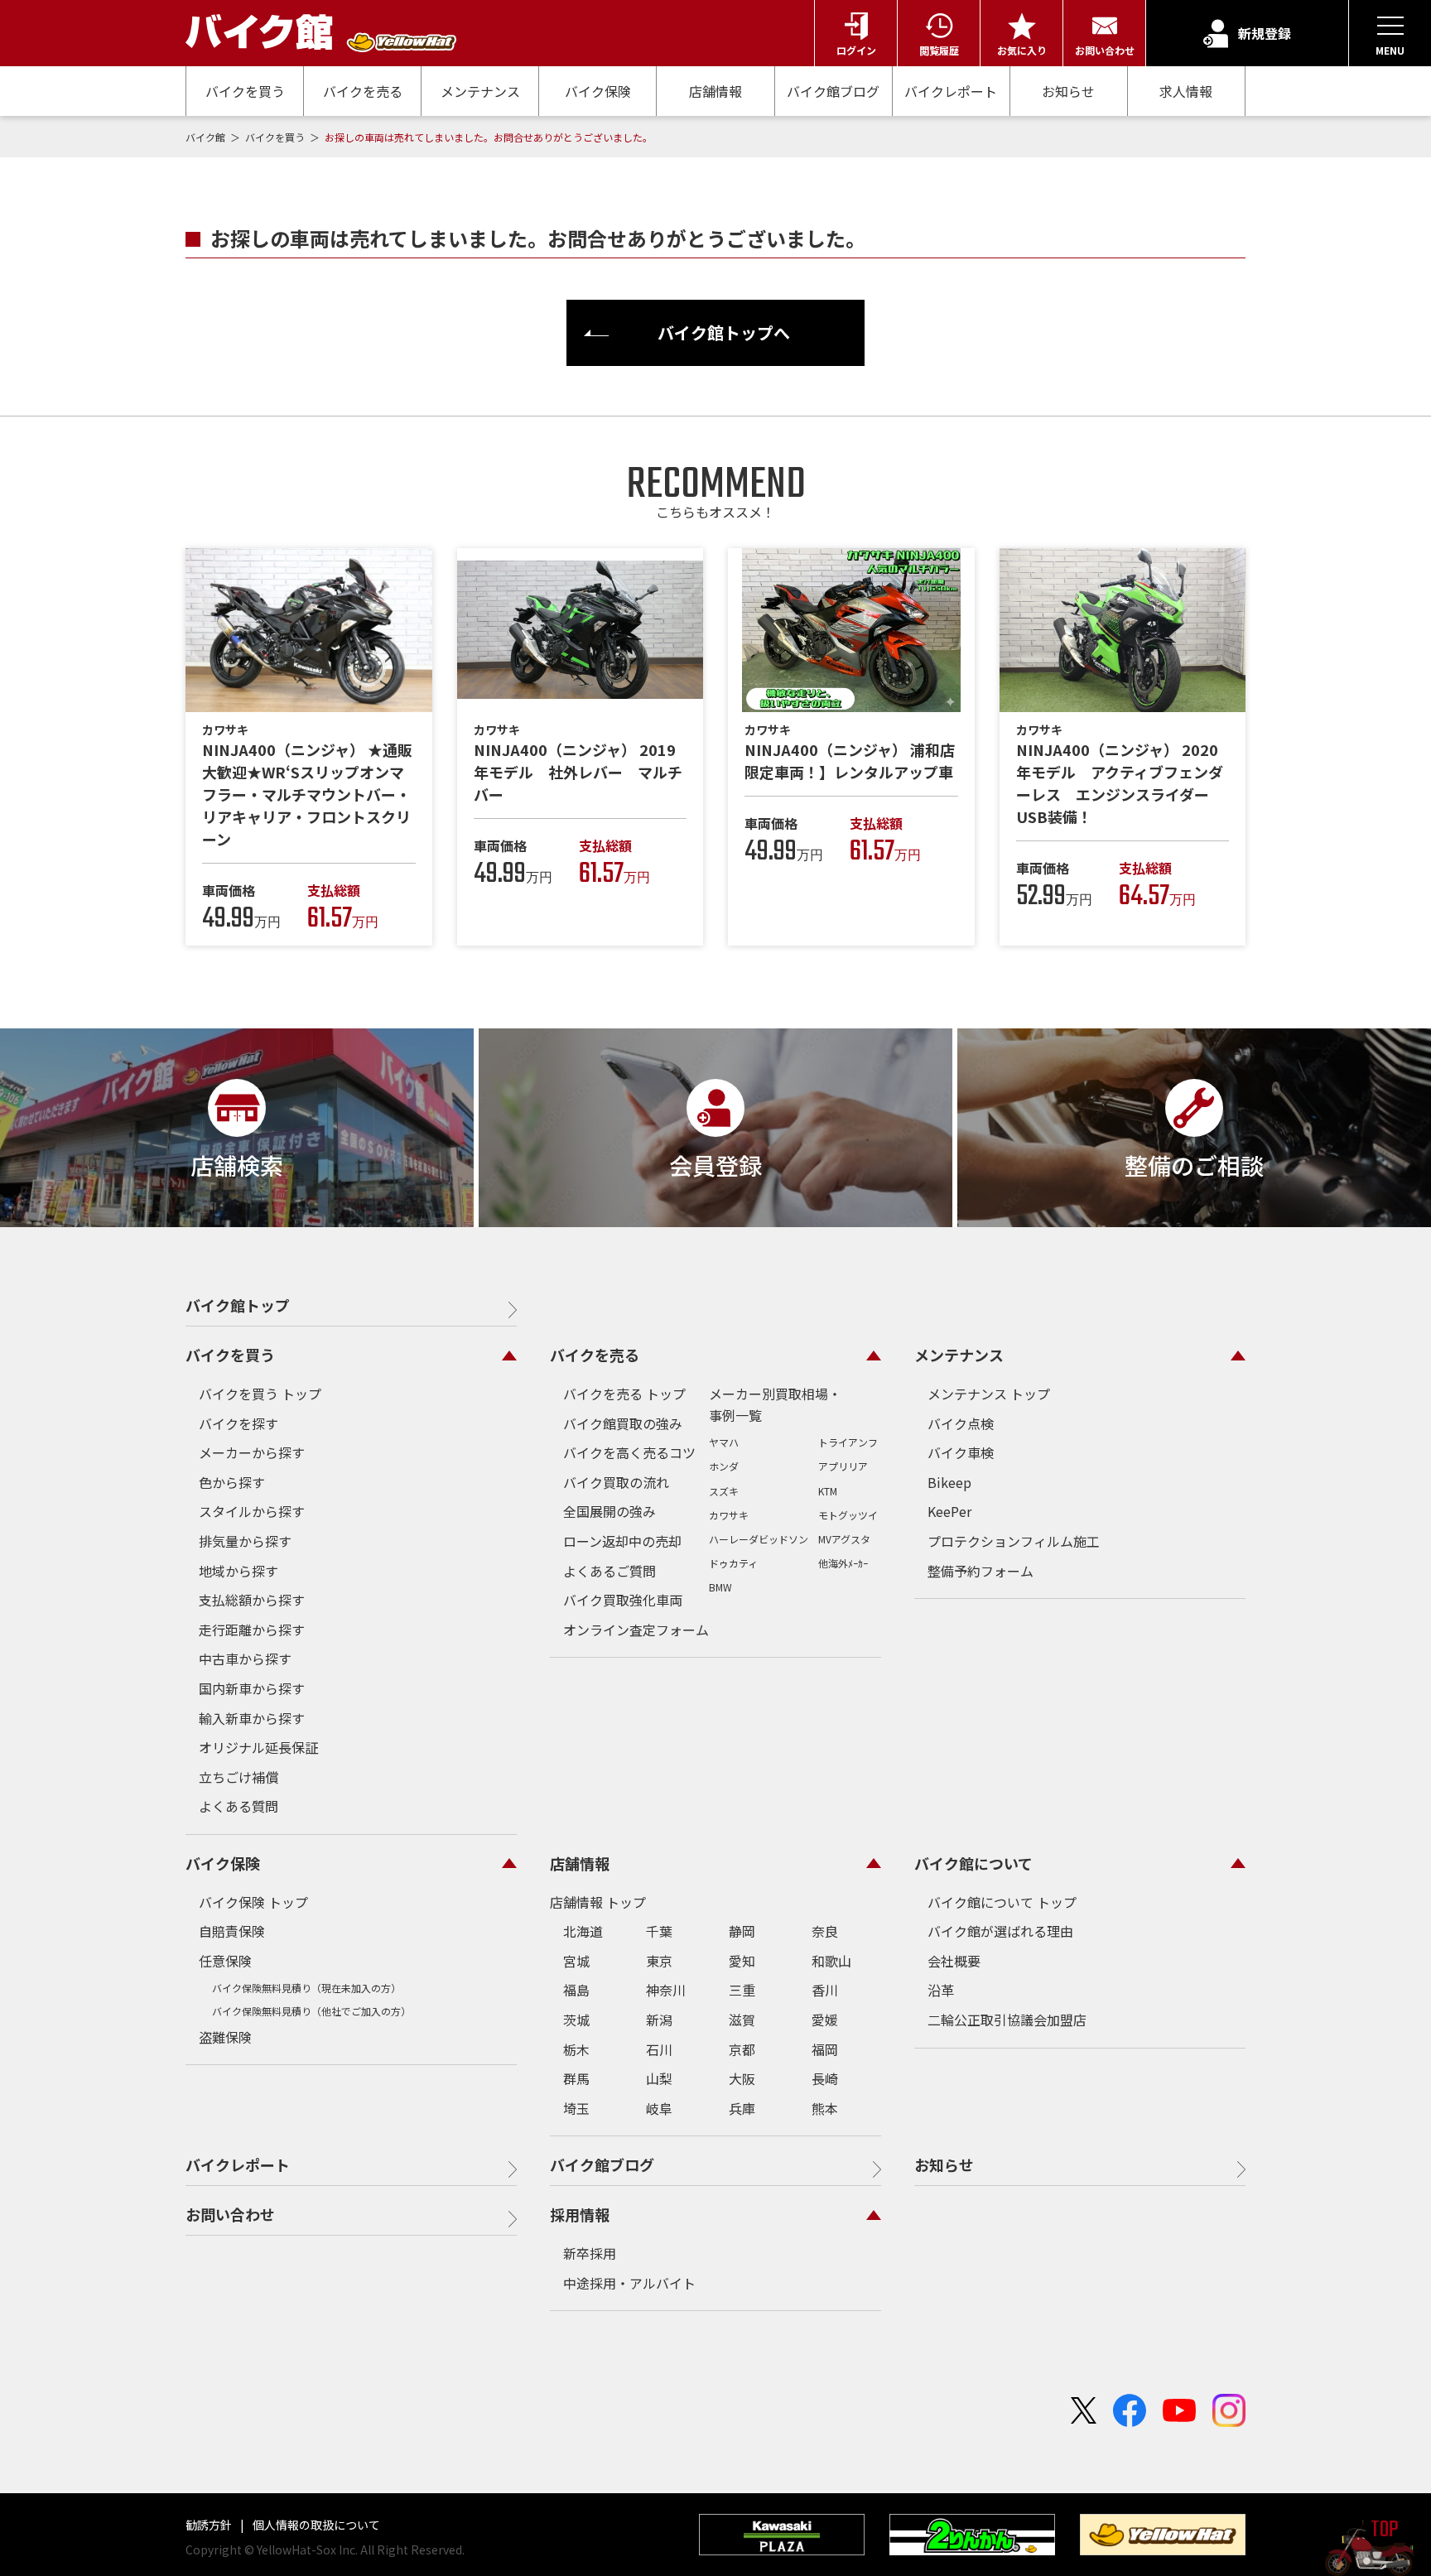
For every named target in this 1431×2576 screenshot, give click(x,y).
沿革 (941, 1990)
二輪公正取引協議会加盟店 (1007, 2020)
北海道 (583, 1931)
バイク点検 (961, 1423)
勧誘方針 (210, 2525)
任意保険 (225, 1961)
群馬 (576, 2078)
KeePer (949, 1511)
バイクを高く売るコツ (629, 1452)
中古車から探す (245, 1659)
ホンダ (724, 1466)
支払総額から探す (252, 1600)
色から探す (232, 1482)
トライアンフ (848, 1442)
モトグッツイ (848, 1515)
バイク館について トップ (1002, 1902)
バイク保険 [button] (223, 1863)
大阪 (742, 2078)
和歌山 (831, 1961)
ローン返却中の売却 (622, 1541)
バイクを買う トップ (260, 1394)
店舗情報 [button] (580, 1863)
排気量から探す (245, 1541)
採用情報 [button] (580, 2214)
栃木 (576, 2049)
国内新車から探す (252, 1688)
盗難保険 (225, 2037)
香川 (825, 1990)
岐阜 (659, 2108)
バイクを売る (363, 91)
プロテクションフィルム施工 (1014, 1541)
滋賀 (742, 2020)
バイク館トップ (238, 1305)
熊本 (825, 2108)
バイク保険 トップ (253, 1902)
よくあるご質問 (609, 1571)
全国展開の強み (609, 1511)
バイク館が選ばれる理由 (1000, 1931)
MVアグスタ (844, 1539)
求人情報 (1186, 91)
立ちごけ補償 (238, 1777)
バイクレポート (951, 91)
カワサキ (729, 1515)
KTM (828, 1491)
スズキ (724, 1491)
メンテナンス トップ (989, 1394)
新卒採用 (590, 2253)
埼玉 (576, 2108)
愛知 (742, 1961)
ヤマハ (724, 1442)
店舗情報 (715, 91)
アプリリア (843, 1466)
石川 (659, 2049)
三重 (742, 1990)
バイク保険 (598, 91)
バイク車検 (961, 1452)
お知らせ (1068, 91)
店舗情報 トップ (598, 1902)
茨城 (576, 2020)
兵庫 (742, 2108)
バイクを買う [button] (230, 1355)
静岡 (742, 1931)
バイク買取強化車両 (623, 1600)
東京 (659, 1961)
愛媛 (825, 2020)
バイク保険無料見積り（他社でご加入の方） (311, 2011)
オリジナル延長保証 (258, 1747)
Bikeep (949, 1482)
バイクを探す (238, 1423)
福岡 (825, 2049)
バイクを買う (245, 91)
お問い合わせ (230, 2214)
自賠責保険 (232, 1931)
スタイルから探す (252, 1511)
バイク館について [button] (973, 1863)
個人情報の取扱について (315, 2525)
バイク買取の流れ (616, 1482)
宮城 (576, 1961)
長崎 (825, 2078)
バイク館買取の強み (623, 1423)
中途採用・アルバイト (629, 2283)
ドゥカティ (733, 1563)
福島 (576, 1990)
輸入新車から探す (252, 1718)
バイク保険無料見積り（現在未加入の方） (306, 1988)
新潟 (659, 2020)
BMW (720, 1587)
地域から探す (238, 1571)
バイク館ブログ (833, 91)
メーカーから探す (252, 1452)
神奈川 (666, 1990)
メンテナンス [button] (959, 1355)
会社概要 (954, 1961)
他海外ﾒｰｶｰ (843, 1563)
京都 (742, 2049)
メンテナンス (480, 91)
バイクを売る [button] (595, 1355)
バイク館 (207, 137)
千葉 (659, 1931)
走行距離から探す (252, 1630)
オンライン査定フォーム (636, 1630)
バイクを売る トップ (624, 1394)
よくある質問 (238, 1806)
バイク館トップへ (724, 332)
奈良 (825, 1931)
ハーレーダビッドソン (759, 1539)
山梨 (659, 2078)
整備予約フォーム (980, 1571)
